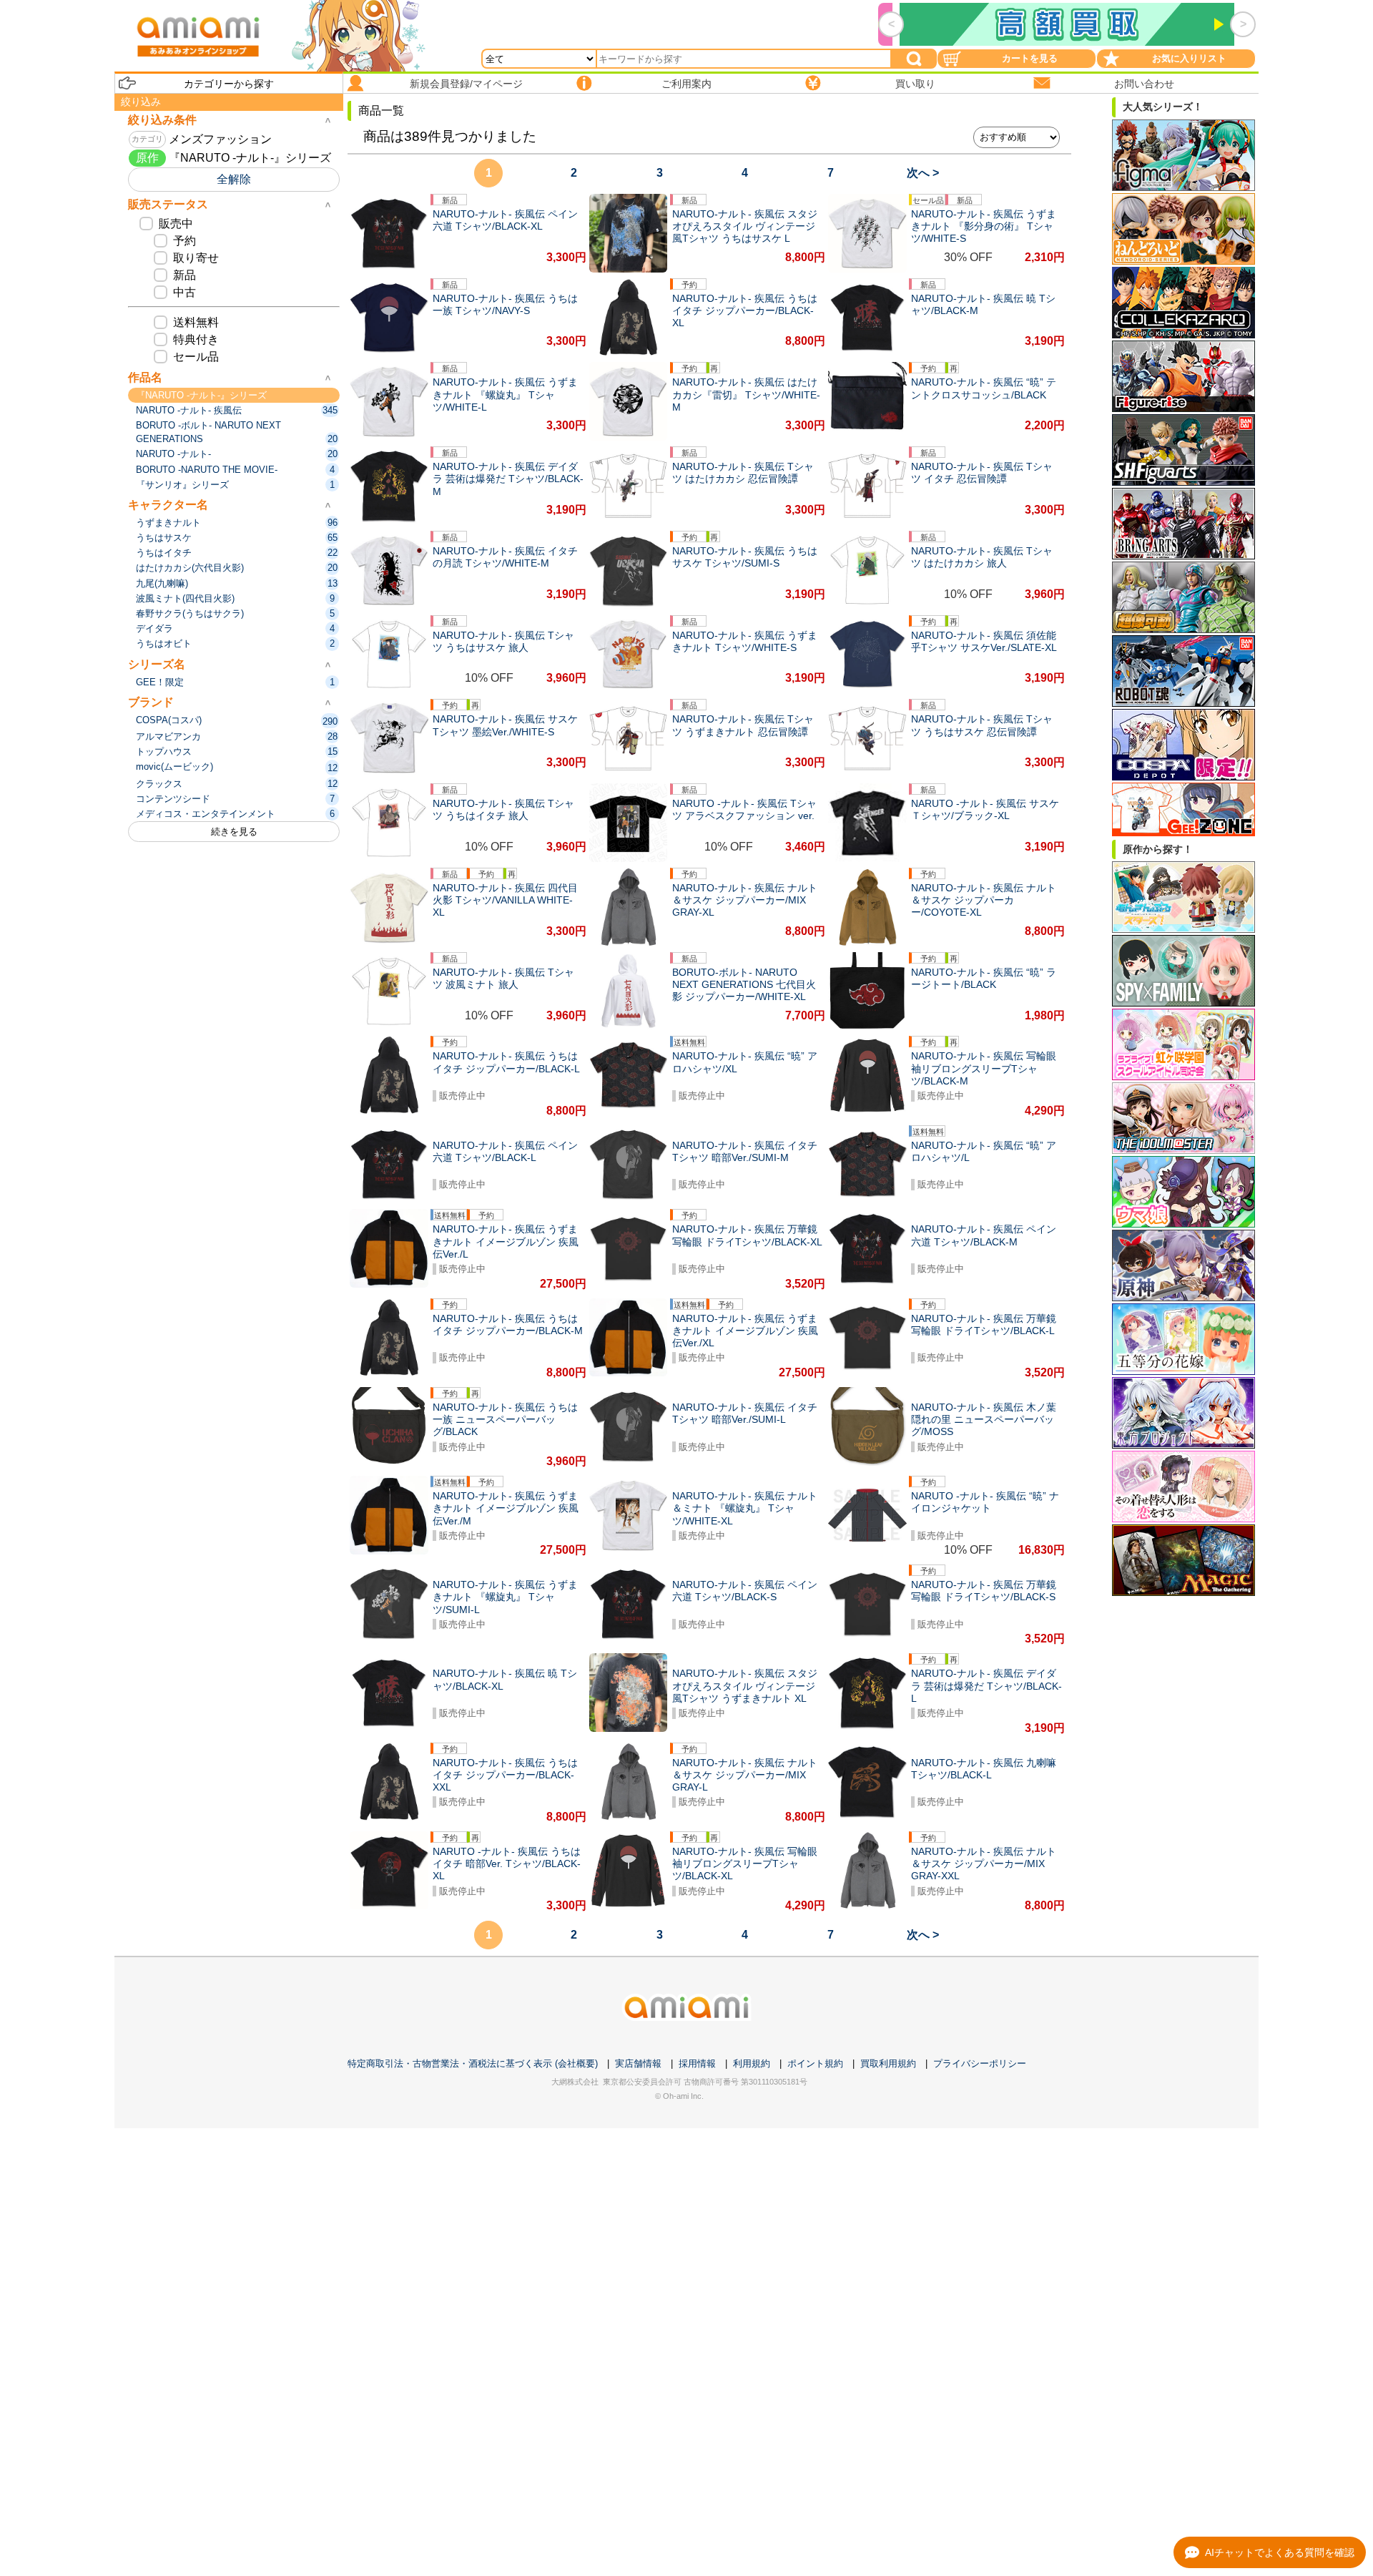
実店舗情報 (638, 2063)
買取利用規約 (888, 2063)
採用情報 (697, 2063)
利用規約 (752, 2063)
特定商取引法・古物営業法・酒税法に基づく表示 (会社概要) (473, 2063)
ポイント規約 (815, 2063)
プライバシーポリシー (980, 2063)
